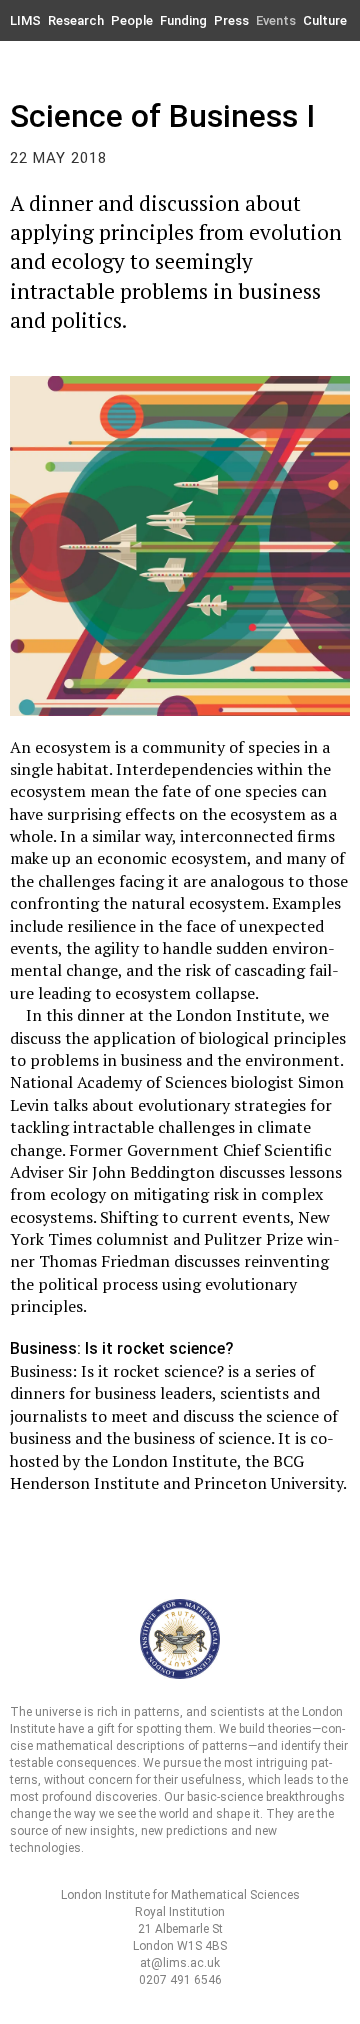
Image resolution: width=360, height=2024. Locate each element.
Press (231, 20)
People (132, 20)
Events (276, 20)
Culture (325, 20)
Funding (183, 20)
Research (76, 20)
